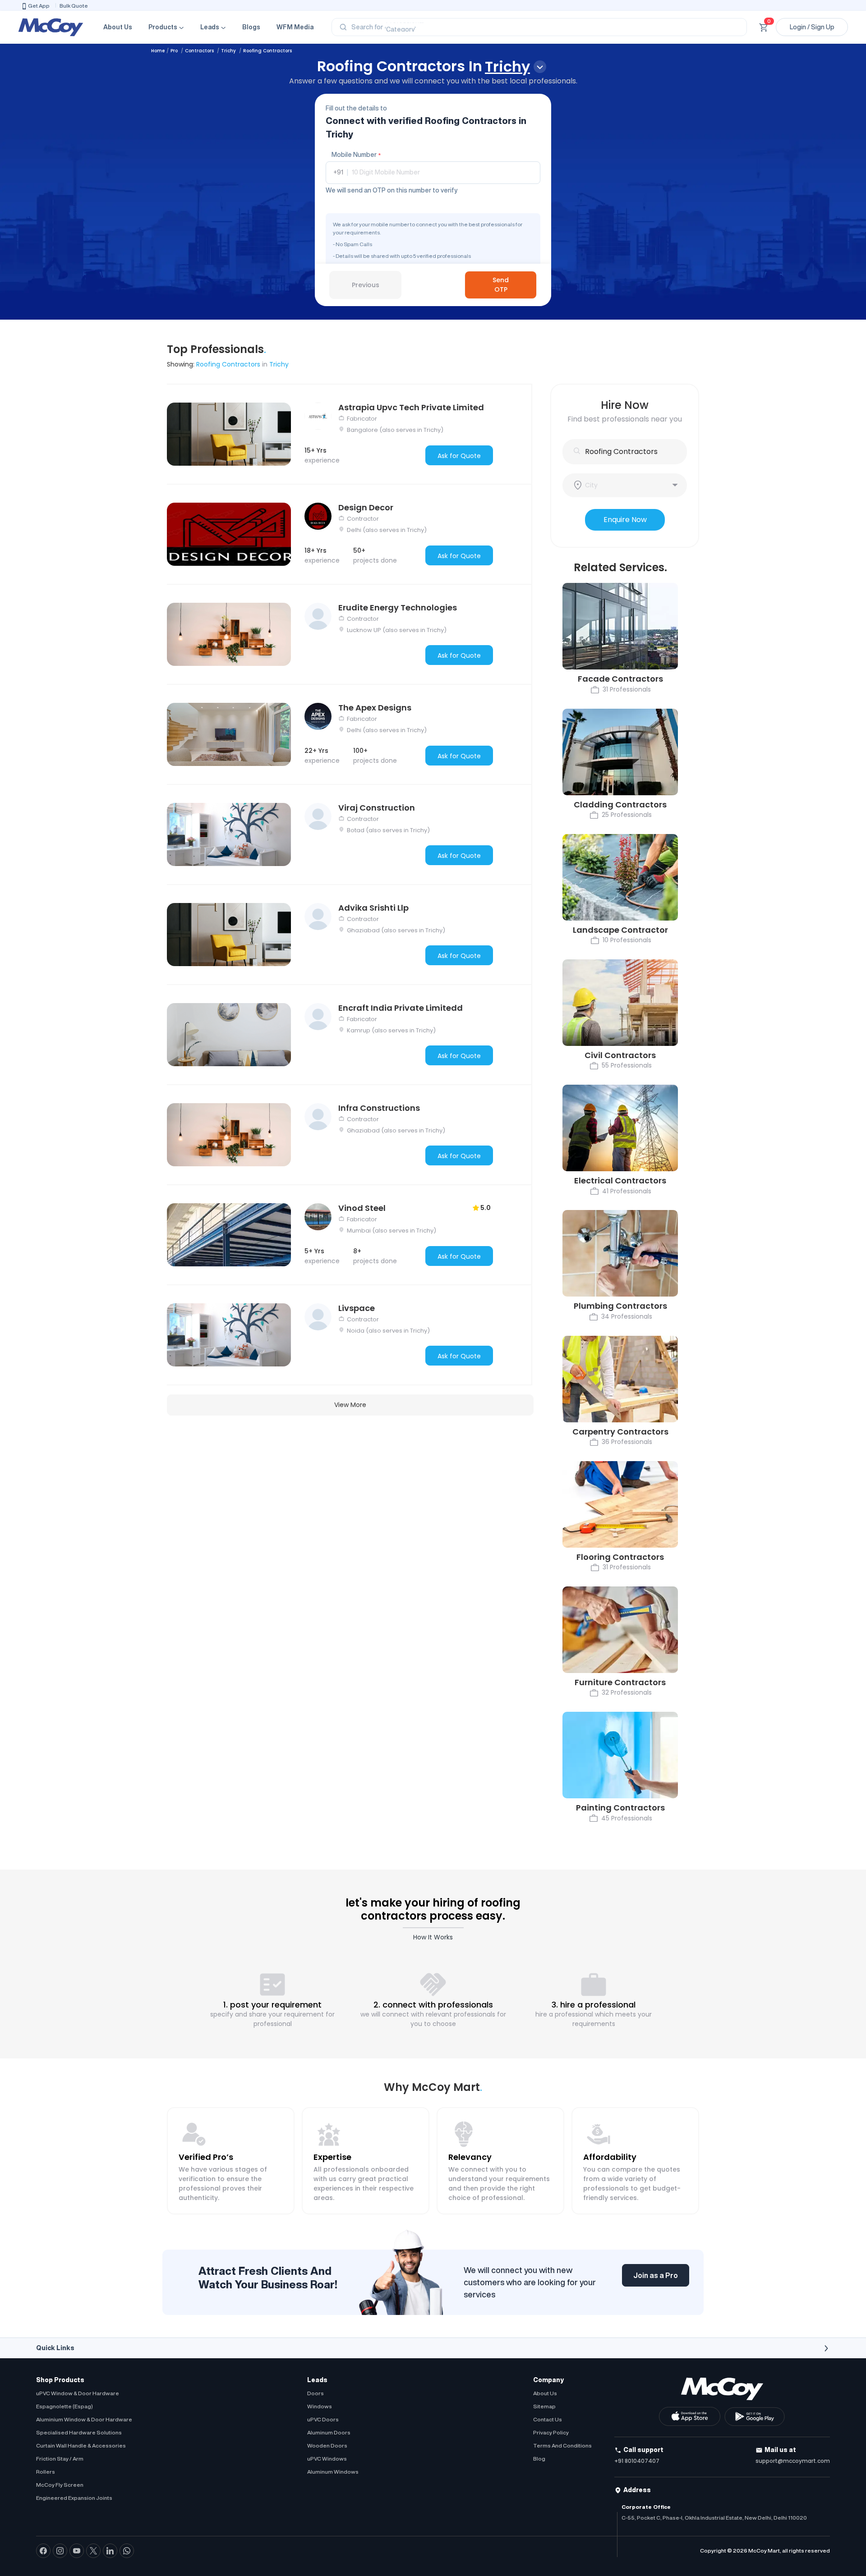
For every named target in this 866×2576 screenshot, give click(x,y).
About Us (118, 27)
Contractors (200, 51)
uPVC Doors (323, 2419)
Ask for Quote (459, 456)
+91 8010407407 (637, 2461)
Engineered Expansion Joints (74, 2498)
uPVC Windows (327, 2459)
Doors (316, 2393)
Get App (39, 6)
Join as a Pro (656, 2275)
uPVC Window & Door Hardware (78, 2393)
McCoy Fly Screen (60, 2485)
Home (158, 51)
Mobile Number (356, 155)
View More (350, 1405)
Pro (175, 51)
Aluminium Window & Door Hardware (84, 2419)
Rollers (46, 2472)
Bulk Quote (74, 6)
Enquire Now (625, 520)
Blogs (251, 27)
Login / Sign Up (812, 27)
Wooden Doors (327, 2445)
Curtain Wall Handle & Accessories (81, 2445)
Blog (539, 2459)
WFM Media (295, 27)
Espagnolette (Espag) (64, 2406)
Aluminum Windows (333, 2472)
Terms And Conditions (562, 2445)
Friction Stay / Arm (60, 2459)
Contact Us (548, 2419)
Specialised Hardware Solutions (79, 2432)
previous (366, 285)
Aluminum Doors (329, 2432)
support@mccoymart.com (793, 2461)
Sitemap (544, 2406)
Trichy (229, 51)
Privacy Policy (551, 2432)
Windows (320, 2406)
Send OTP (501, 285)
